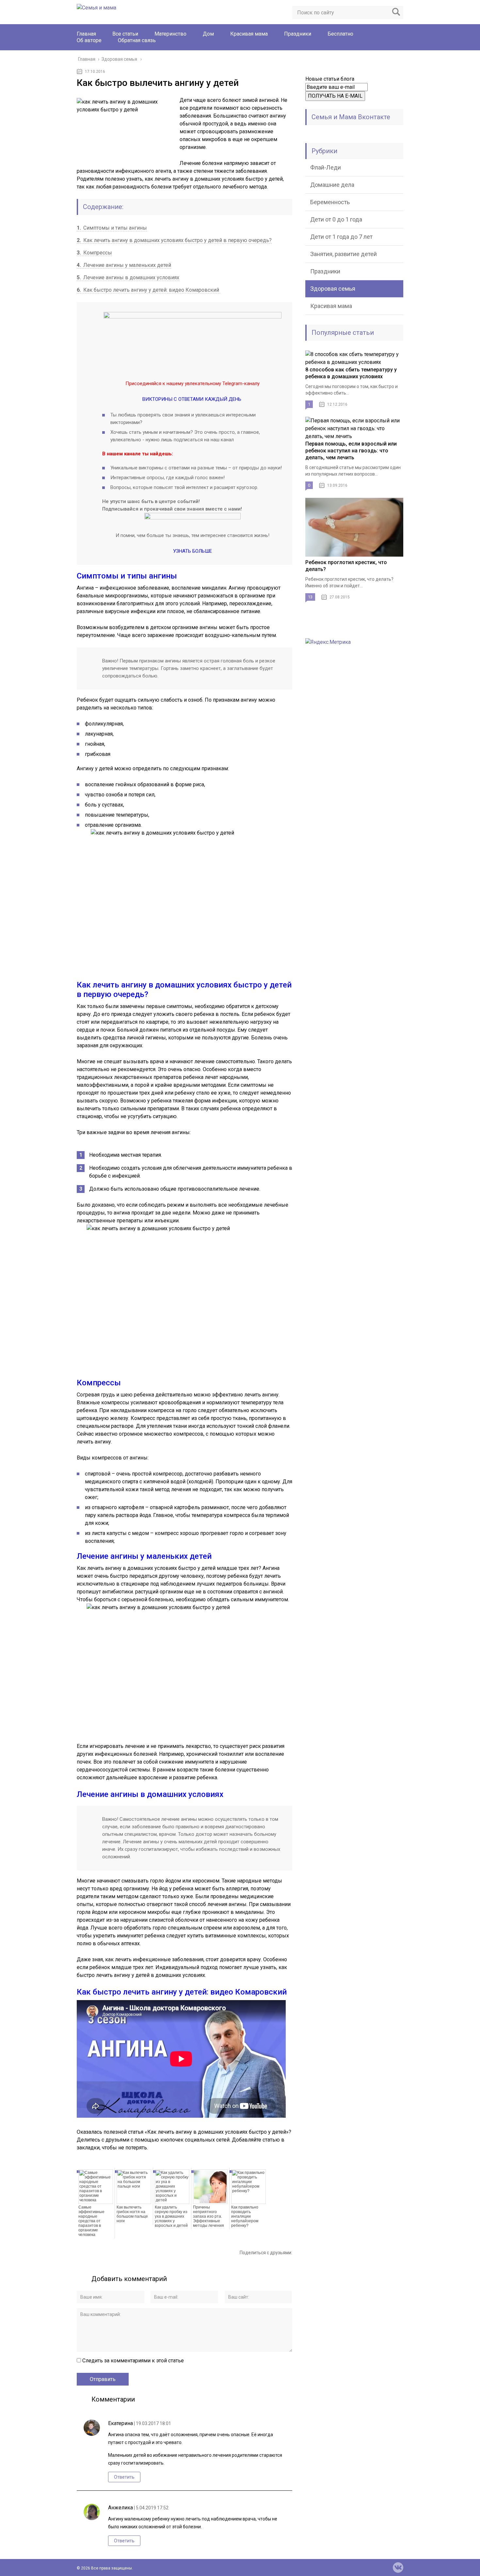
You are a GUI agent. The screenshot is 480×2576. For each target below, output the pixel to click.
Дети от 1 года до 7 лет (341, 237)
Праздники (298, 34)
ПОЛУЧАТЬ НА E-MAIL (335, 96)
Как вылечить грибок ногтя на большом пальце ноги (132, 2214)
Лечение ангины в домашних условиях (128, 277)
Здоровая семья (333, 289)
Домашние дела (332, 185)
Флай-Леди (326, 167)
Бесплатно (340, 34)
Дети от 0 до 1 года (336, 219)
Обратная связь (137, 40)
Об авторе (89, 40)
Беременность (330, 202)
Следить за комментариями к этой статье (133, 2361)
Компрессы (94, 253)
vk (398, 2568)
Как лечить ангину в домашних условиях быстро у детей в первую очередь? (174, 240)
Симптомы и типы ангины (112, 228)
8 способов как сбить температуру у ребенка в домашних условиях (351, 373)
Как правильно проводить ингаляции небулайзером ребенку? (245, 2216)
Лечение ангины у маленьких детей (124, 265)
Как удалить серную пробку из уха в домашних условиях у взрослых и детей (171, 2216)
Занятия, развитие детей (344, 254)
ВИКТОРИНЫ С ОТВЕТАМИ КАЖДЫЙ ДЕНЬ (192, 399)
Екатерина (120, 2423)
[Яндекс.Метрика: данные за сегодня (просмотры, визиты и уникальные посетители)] (328, 642)
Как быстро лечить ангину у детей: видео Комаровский (149, 290)
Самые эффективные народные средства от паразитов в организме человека (91, 2221)
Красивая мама (249, 34)
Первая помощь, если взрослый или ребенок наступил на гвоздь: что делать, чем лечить (351, 451)
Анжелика (120, 2508)
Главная (86, 34)
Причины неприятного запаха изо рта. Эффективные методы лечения (208, 2216)
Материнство (170, 34)
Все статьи (125, 34)
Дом (208, 34)
